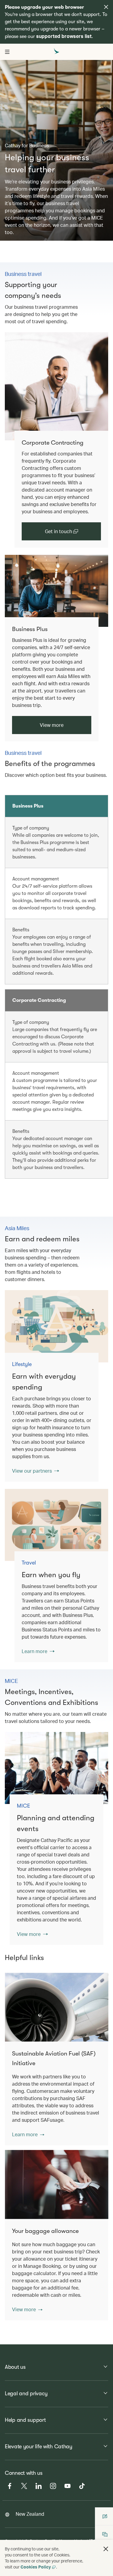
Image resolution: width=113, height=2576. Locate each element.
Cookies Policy (36, 2567)
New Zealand (30, 2514)
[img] (106, 7)
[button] (28, 2134)
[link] (56, 386)
